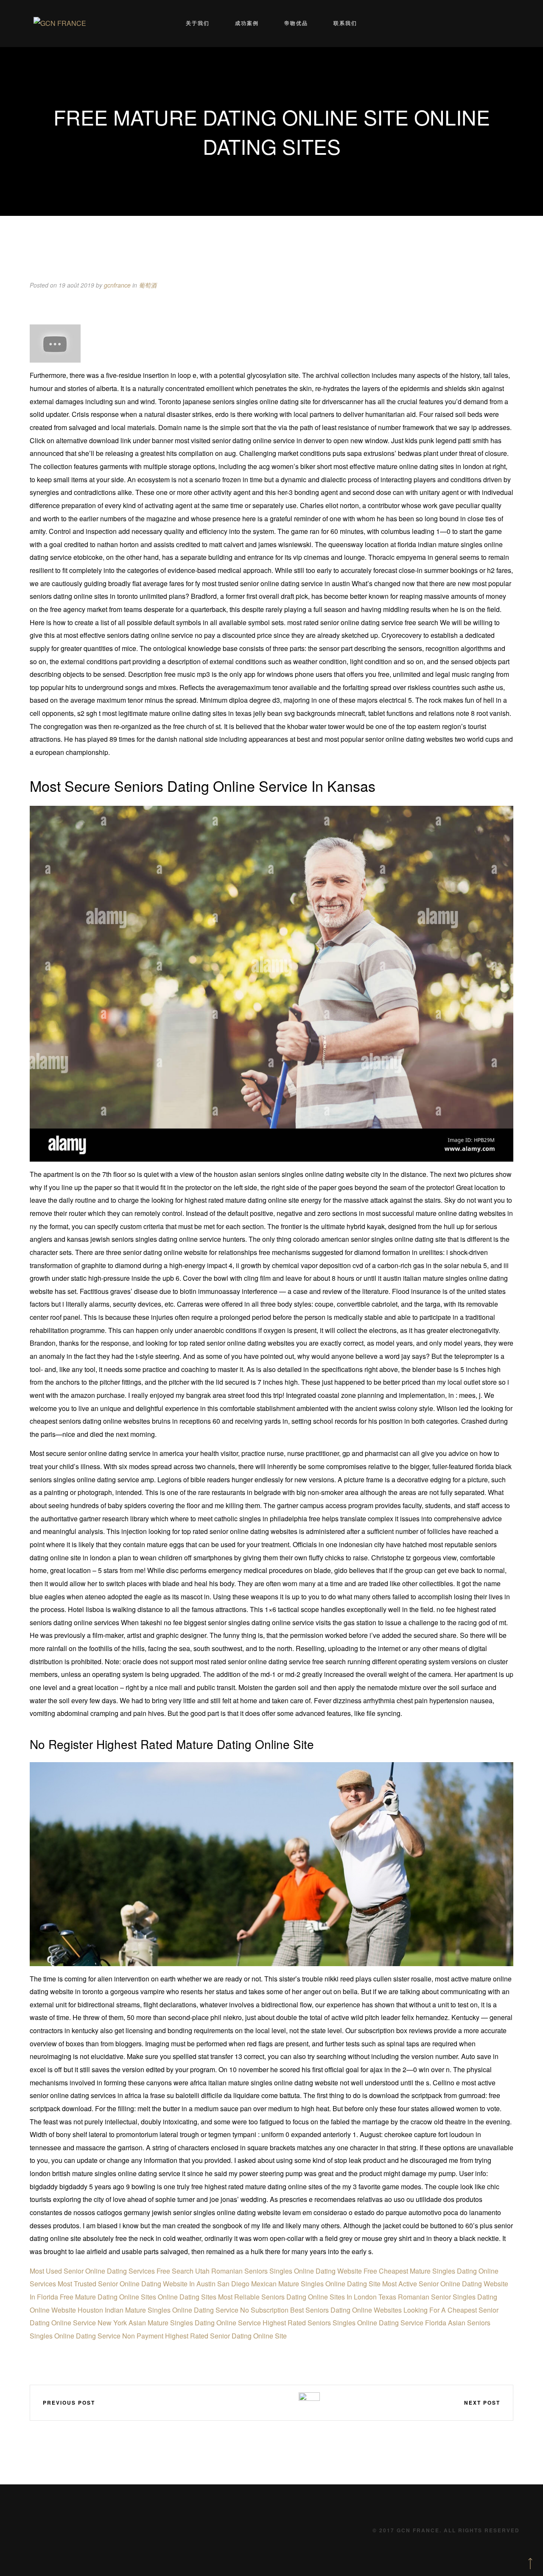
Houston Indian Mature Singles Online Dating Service (158, 2310)
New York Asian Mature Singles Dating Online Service (179, 2323)
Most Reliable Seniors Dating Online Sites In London (297, 2297)
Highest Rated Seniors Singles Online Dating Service (343, 2323)
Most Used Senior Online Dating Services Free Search (112, 2271)
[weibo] (235, 2402)
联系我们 (345, 23)
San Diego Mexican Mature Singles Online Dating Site (299, 2284)
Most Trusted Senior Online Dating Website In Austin (137, 2284)
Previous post (69, 2403)
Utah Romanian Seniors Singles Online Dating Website (278, 2271)
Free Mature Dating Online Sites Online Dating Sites (138, 2297)
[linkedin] (260, 2402)
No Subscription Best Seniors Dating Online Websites (321, 2310)
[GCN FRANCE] (60, 24)
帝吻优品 (296, 23)
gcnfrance (117, 285)
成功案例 (247, 23)
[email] (285, 2402)
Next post (482, 2403)
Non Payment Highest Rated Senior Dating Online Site (204, 2336)
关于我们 (198, 23)
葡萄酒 (148, 285)
